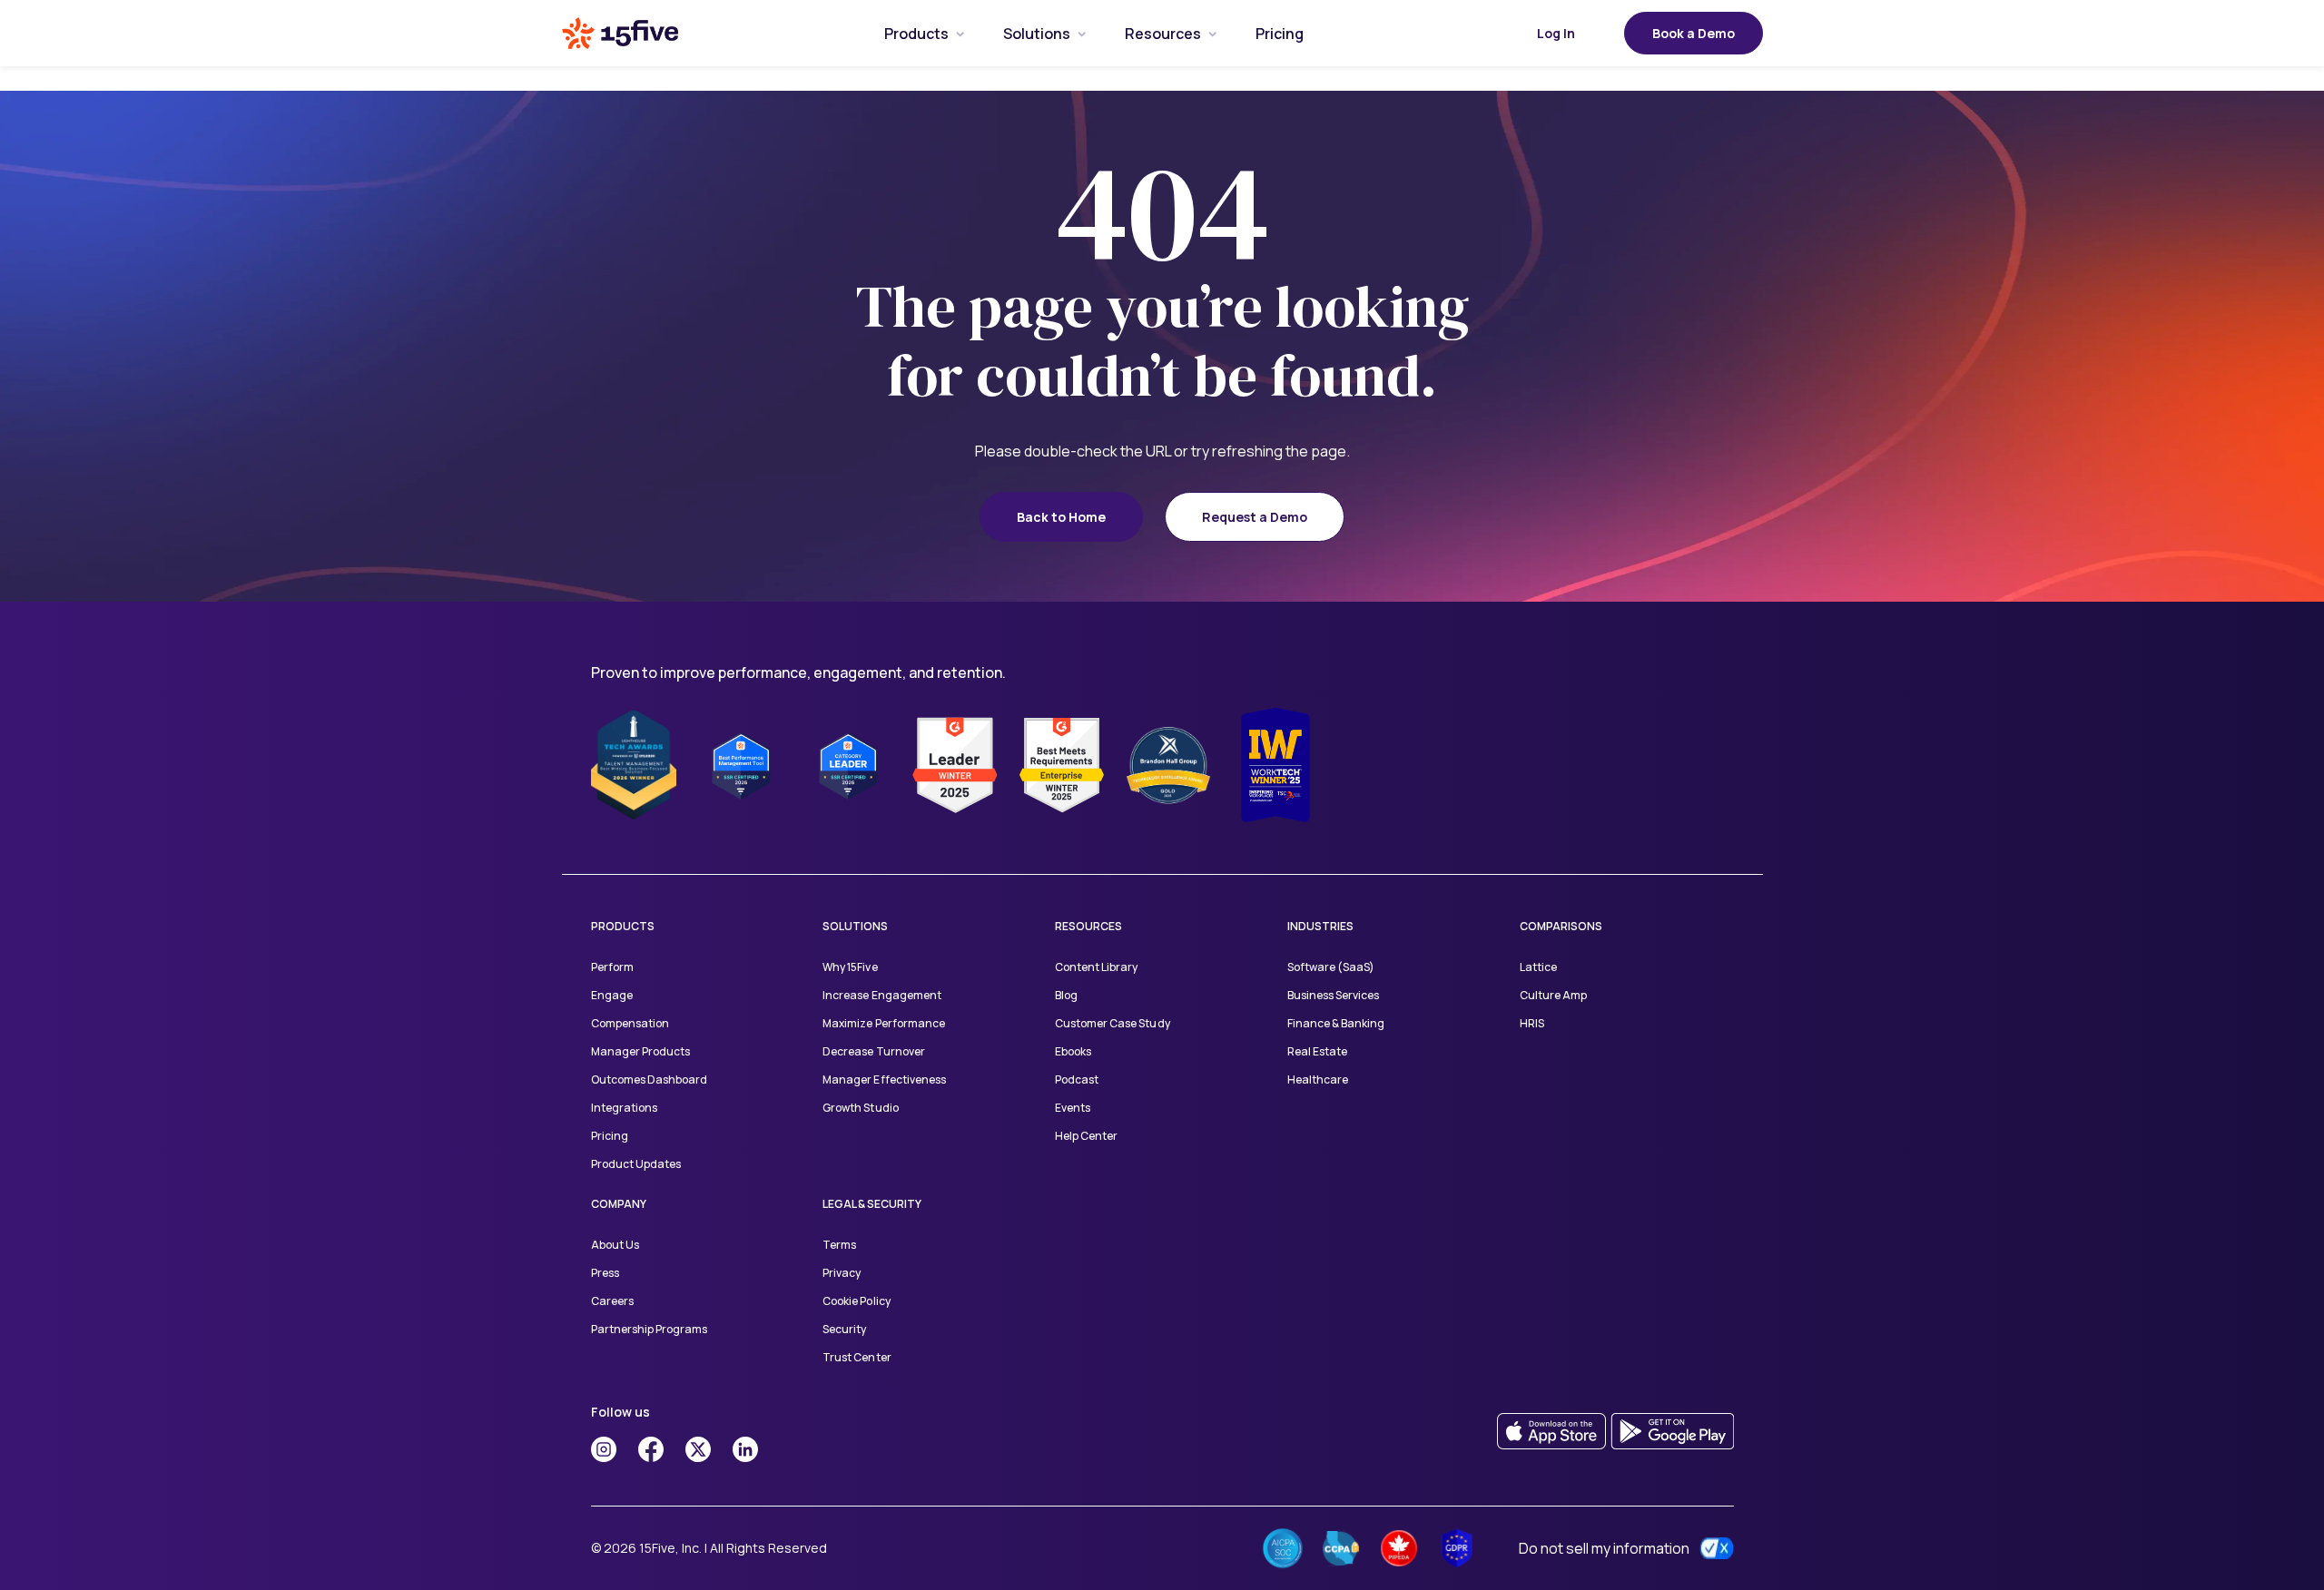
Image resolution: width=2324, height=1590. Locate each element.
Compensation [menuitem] (630, 1023)
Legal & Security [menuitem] (872, 1204)
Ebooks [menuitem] (1073, 1051)
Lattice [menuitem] (1538, 967)
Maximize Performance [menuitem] (883, 1023)
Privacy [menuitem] (842, 1273)
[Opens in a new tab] (604, 1449)
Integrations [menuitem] (624, 1108)
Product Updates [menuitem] (636, 1164)
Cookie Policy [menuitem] (856, 1301)
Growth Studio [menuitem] (860, 1108)
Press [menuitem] (605, 1273)
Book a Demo (1694, 33)
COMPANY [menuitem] (619, 1204)
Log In (1556, 33)
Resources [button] (1163, 34)
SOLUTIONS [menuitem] (855, 926)
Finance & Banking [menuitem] (1336, 1023)
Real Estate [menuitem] (1317, 1051)
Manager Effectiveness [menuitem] (884, 1080)
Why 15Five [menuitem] (850, 967)
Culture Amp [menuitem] (1553, 995)
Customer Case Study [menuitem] (1112, 1023)
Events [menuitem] (1073, 1108)
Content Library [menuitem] (1096, 967)
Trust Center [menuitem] (857, 1357)
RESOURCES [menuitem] (1088, 926)
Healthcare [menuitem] (1318, 1080)
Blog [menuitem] (1066, 995)
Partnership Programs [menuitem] (649, 1329)
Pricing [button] (1280, 34)
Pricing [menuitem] (610, 1136)
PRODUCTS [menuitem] (623, 926)
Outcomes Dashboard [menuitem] (649, 1080)
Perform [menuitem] (612, 967)
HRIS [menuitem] (1532, 1023)
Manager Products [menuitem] (640, 1051)
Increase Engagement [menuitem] (881, 995)
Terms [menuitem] (839, 1245)
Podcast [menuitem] (1077, 1080)
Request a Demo (1255, 517)
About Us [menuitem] (615, 1245)
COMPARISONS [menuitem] (1561, 926)
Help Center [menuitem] (1086, 1136)
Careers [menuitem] (612, 1301)
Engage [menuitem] (612, 995)
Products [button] (916, 34)
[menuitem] (916, 33)
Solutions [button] (1037, 34)
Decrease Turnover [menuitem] (873, 1051)
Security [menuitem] (844, 1329)
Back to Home (1061, 517)
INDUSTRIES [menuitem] (1320, 926)
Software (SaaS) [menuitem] (1331, 967)
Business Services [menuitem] (1333, 995)
